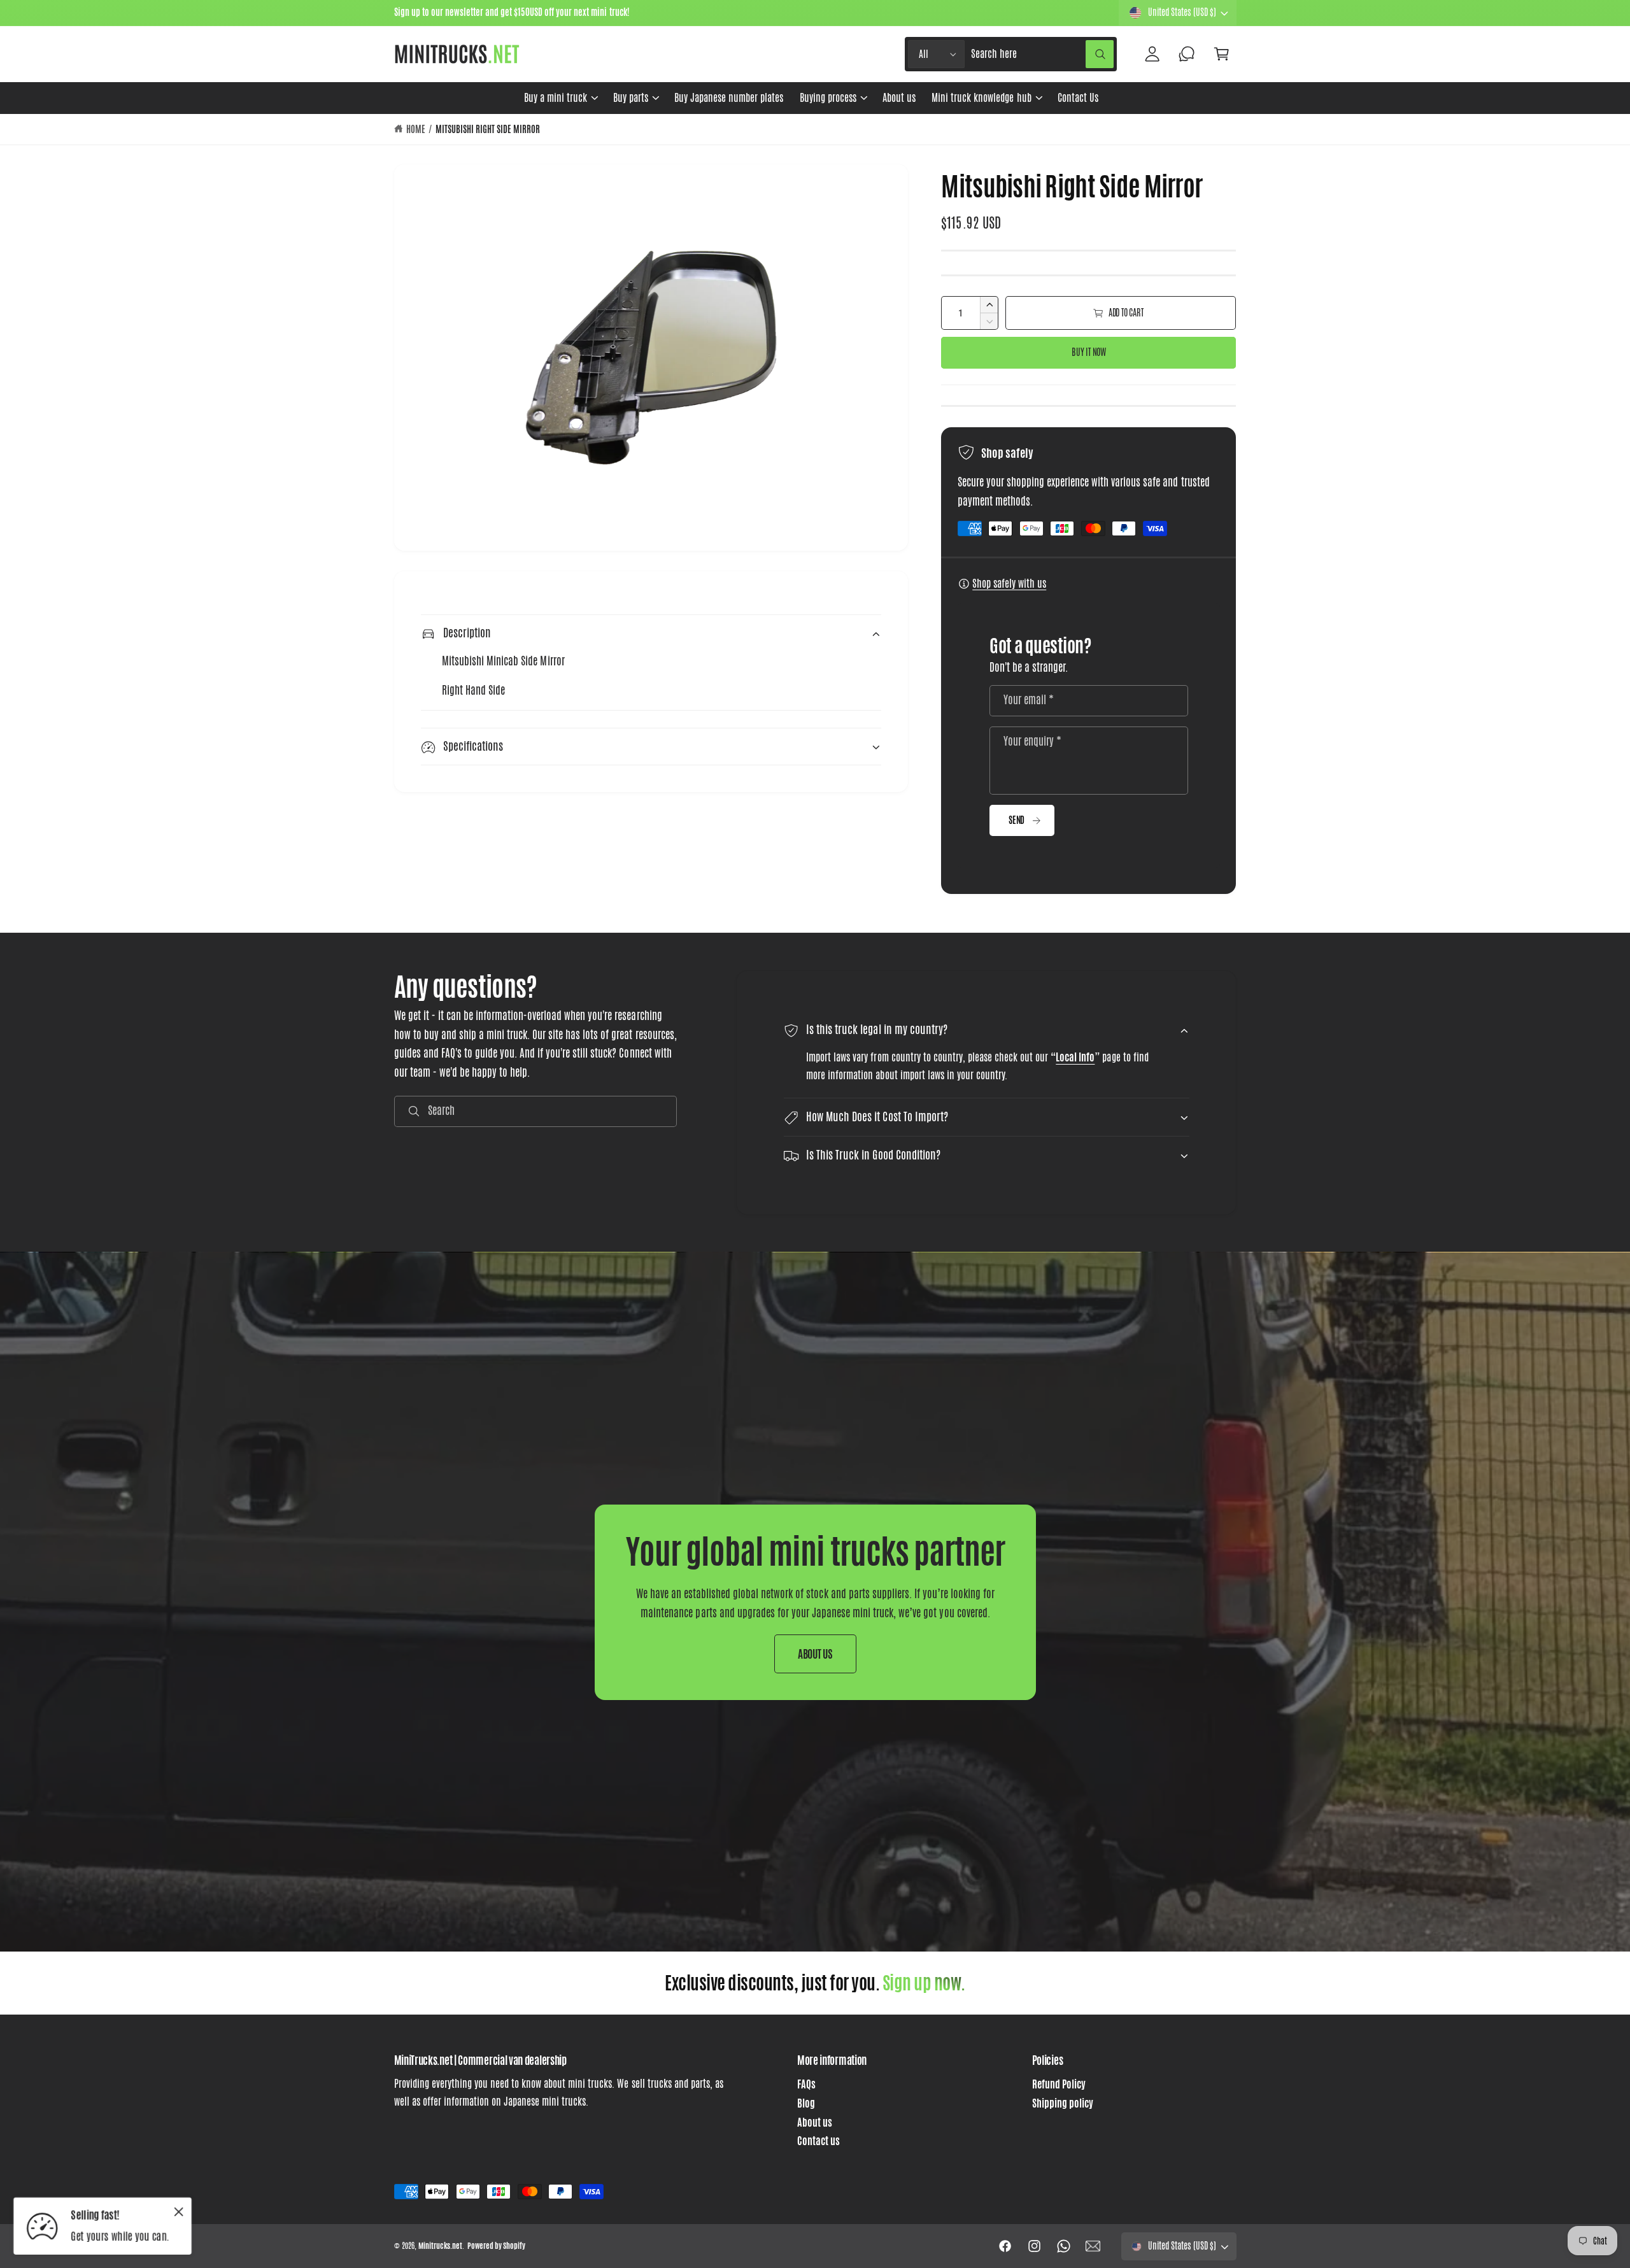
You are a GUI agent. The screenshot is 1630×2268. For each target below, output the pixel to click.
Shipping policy (1063, 2103)
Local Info (1076, 1057)
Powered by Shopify (496, 2246)
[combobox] (1042, 54)
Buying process (828, 98)
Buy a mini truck (556, 98)
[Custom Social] (1093, 2246)
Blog (806, 2103)
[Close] (179, 2211)
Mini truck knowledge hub (981, 98)
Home (416, 129)
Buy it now (1089, 352)
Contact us (819, 2141)
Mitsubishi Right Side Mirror (488, 129)
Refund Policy (1059, 2084)
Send (1017, 820)
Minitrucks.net (440, 2246)
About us (815, 2123)
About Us (815, 1654)
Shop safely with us (1009, 584)
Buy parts (631, 98)
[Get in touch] (1187, 54)
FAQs (806, 2084)
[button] (560, 98)
